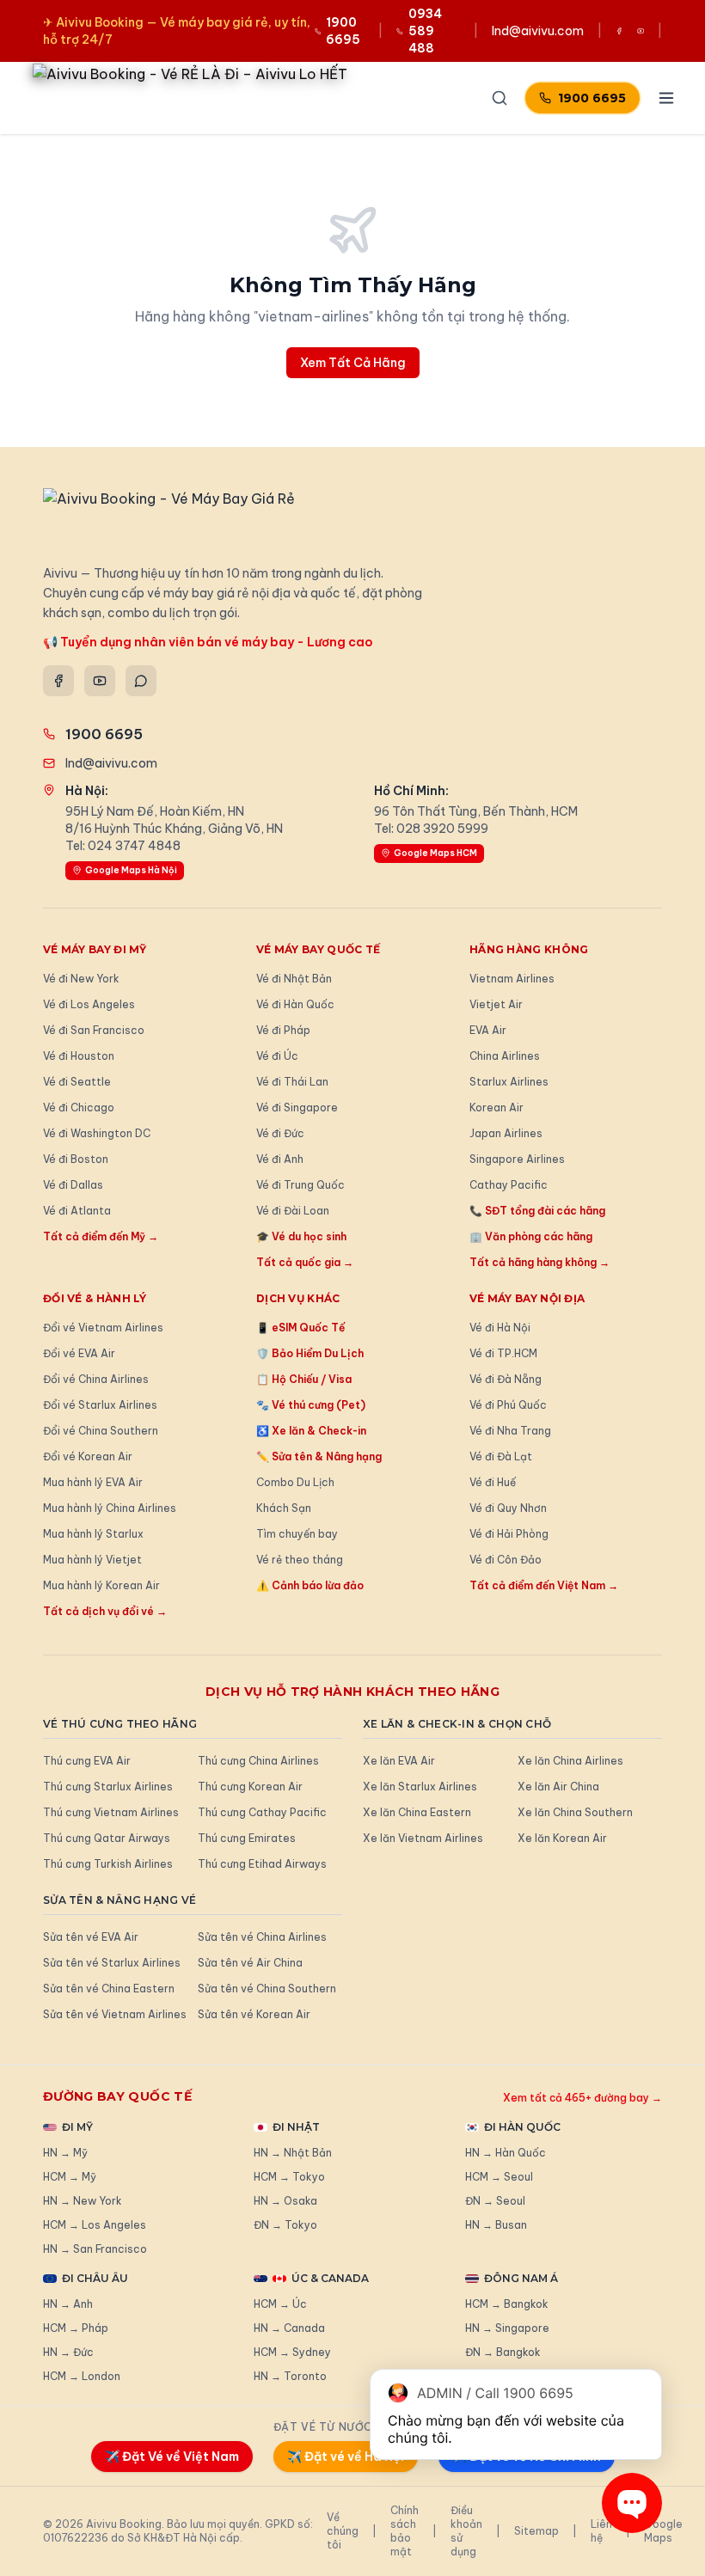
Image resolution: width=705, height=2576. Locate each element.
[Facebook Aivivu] (619, 31)
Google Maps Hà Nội (131, 870)
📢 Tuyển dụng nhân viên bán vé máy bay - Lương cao (208, 642)
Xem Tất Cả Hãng (353, 363)
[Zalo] (141, 681)
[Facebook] (58, 681)
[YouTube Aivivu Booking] (641, 31)
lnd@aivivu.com (538, 31)
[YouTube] (100, 681)
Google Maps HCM (435, 853)
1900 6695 (592, 98)
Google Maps (663, 2531)
